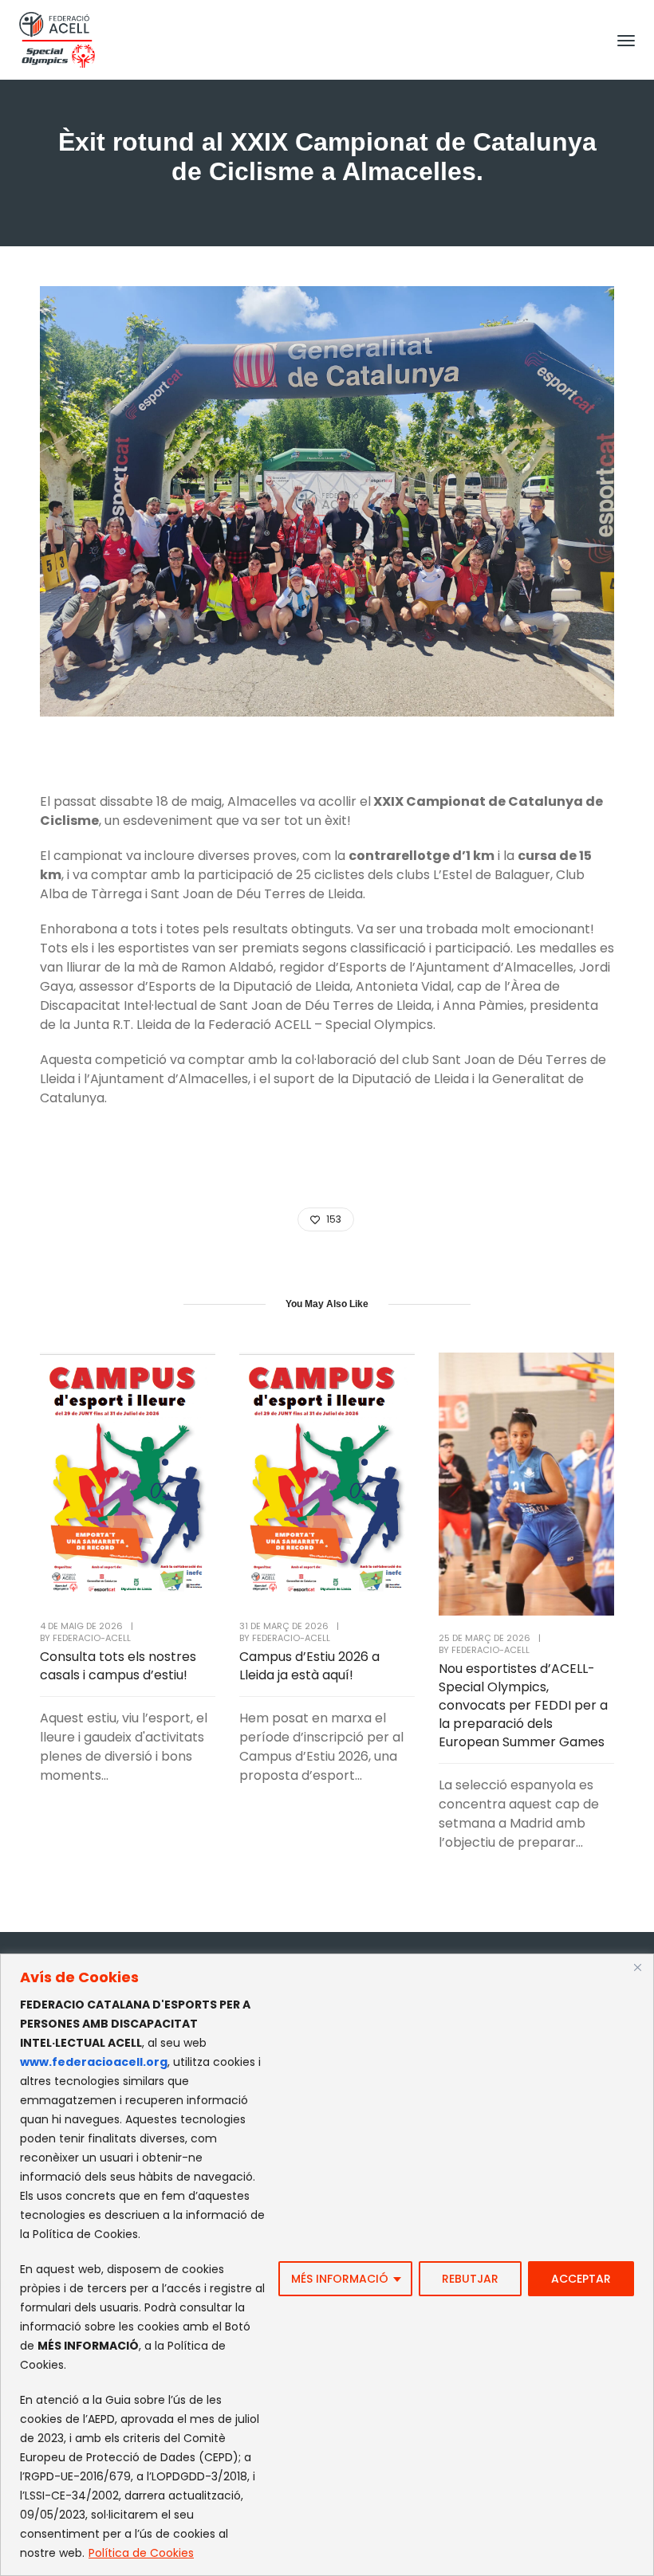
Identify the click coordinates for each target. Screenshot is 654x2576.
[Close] (637, 1967)
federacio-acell (92, 1638)
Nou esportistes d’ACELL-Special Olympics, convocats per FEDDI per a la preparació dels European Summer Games (523, 1705)
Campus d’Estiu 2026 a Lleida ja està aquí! (309, 1666)
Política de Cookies (141, 2553)
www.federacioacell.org (94, 2062)
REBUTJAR (470, 2279)
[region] (327, 2265)
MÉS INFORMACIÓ (340, 2279)
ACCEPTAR (581, 2279)
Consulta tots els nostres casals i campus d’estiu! (118, 1666)
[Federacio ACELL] (57, 39)
